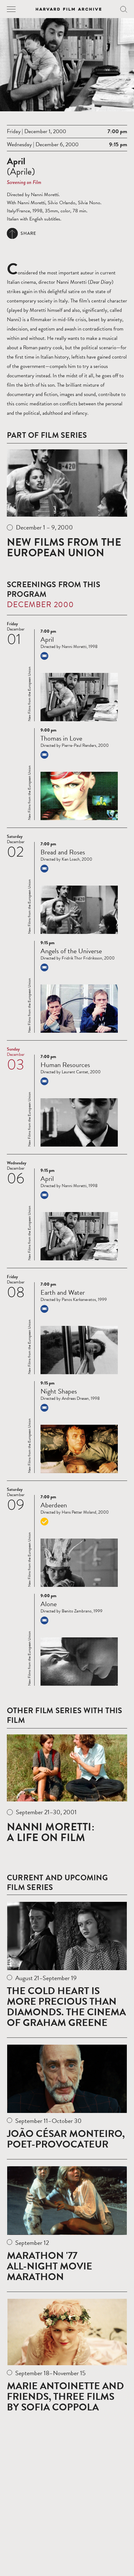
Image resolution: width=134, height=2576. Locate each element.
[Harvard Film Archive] (69, 9)
